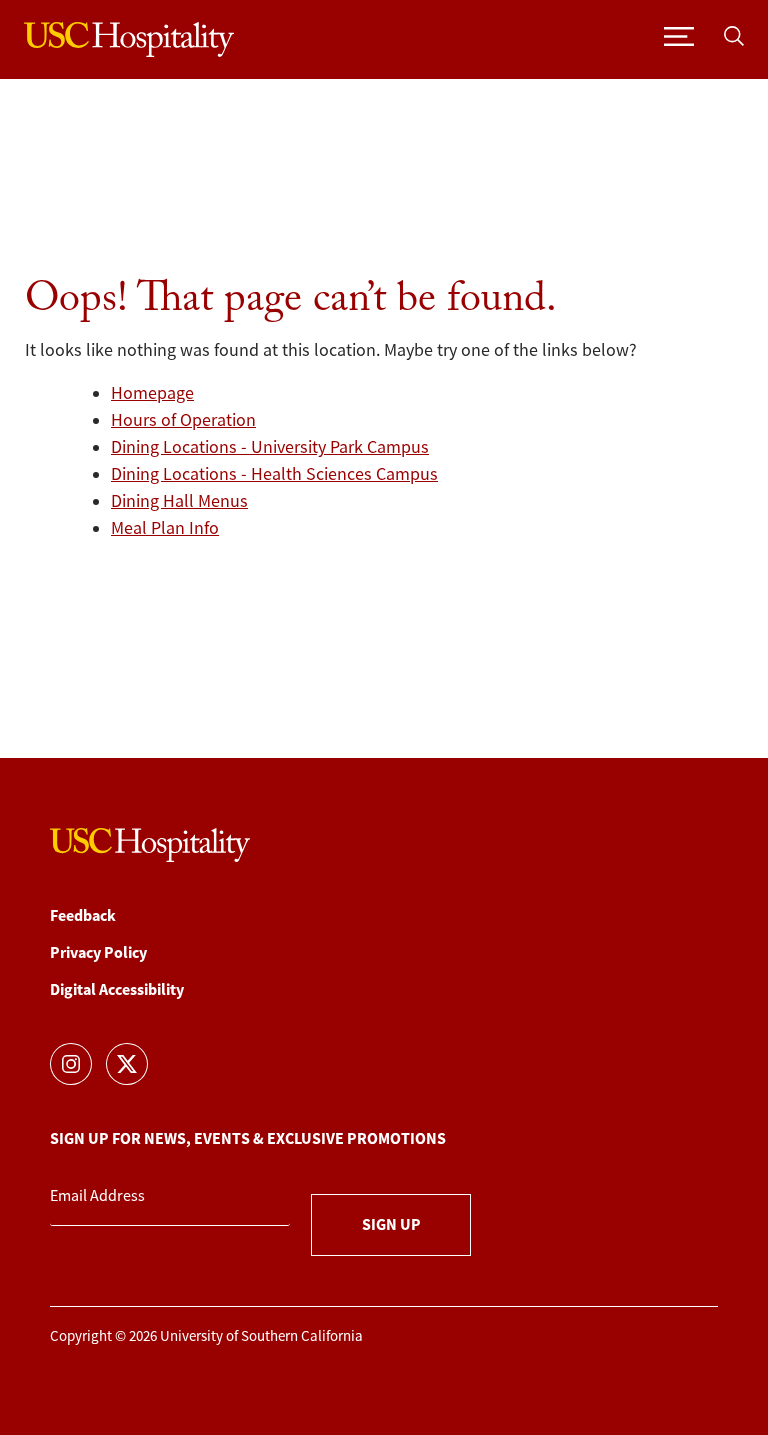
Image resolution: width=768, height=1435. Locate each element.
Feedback (83, 915)
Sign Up (391, 1224)
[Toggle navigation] (679, 34)
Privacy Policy (98, 952)
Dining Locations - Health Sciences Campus (274, 474)
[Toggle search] (734, 34)
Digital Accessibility (117, 989)
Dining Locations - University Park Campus (270, 447)
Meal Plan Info (165, 528)
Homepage (152, 393)
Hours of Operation (183, 420)
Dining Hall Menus (179, 501)
